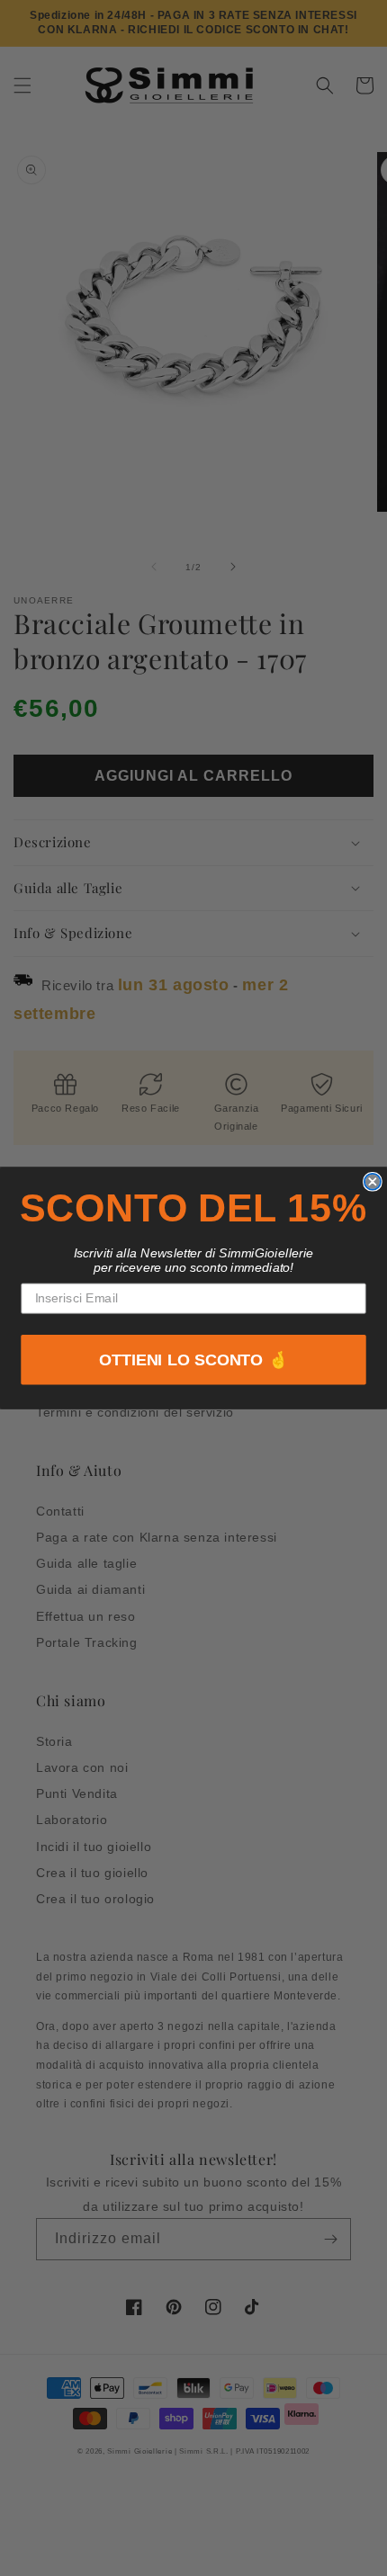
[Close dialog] (373, 1182)
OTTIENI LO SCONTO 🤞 (194, 1360)
